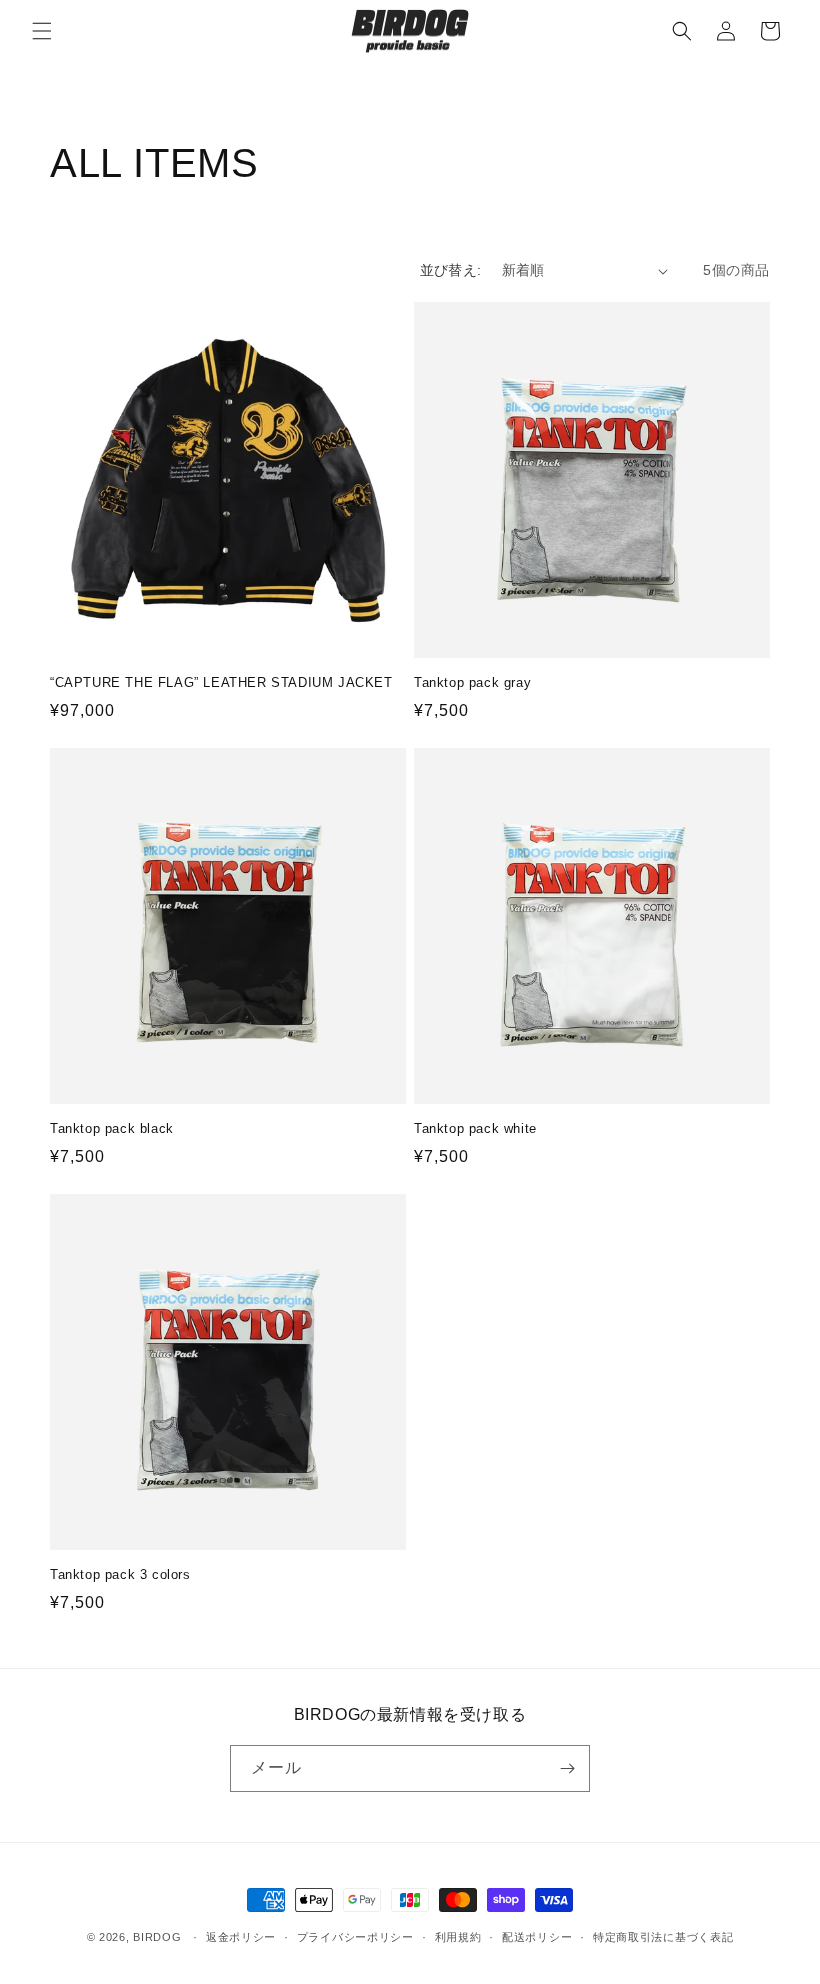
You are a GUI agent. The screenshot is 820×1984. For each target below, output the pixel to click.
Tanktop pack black (112, 1128)
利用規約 (458, 1937)
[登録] (567, 1768)
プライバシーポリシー (355, 1937)
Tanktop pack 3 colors (120, 1574)
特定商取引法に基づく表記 (663, 1937)
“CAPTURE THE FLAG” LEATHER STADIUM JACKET (221, 682)
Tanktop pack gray (472, 682)
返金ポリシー (241, 1937)
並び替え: (451, 270)
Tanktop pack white (475, 1128)
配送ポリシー (537, 1937)
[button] (42, 31)
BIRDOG (157, 1937)
